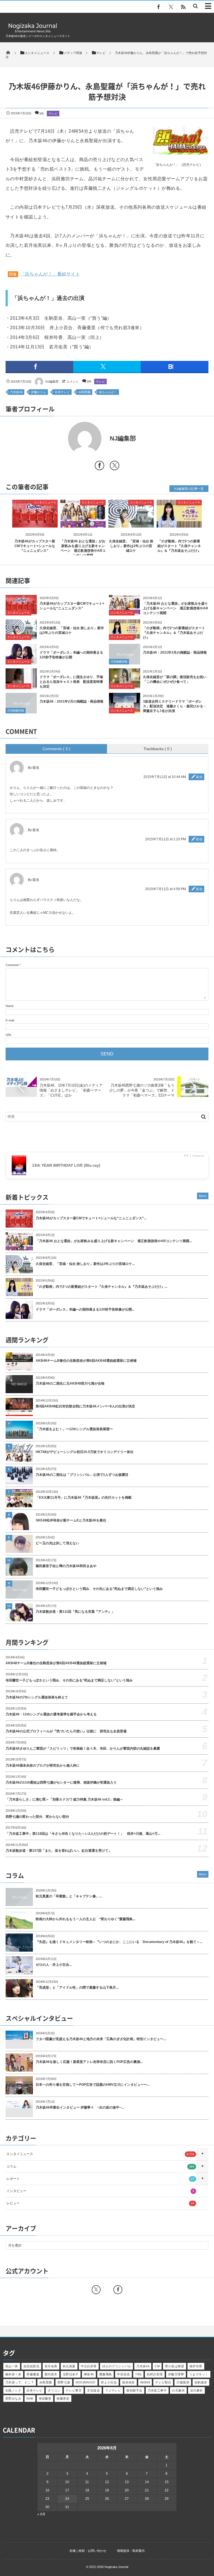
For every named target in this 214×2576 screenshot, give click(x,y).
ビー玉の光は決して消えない (57, 1543)
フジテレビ (113, 2390)
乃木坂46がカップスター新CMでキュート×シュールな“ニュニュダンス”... (91, 1218)
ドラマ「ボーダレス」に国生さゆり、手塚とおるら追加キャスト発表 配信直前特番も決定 (71, 682)
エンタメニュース (45, 502)
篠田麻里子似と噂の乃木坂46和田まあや (66, 1566)
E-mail (10, 1020)
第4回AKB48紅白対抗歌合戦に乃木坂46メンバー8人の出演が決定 (85, 1406)
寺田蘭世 (45, 2398)
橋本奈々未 (13, 2374)
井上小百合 (109, 2382)
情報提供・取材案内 (131, 2551)
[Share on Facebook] (159, 7)
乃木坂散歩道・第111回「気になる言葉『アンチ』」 (75, 1612)
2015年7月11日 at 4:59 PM (166, 889)
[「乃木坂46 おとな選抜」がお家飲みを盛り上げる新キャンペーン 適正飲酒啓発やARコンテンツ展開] (83, 523)
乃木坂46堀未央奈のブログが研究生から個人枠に (43, 1765)
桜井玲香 (196, 2366)
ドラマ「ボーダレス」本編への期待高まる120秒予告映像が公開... (85, 1309)
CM (157, 2366)
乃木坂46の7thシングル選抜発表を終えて (37, 1697)
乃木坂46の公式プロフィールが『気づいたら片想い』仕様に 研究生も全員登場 (66, 1731)
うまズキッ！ (199, 2374)
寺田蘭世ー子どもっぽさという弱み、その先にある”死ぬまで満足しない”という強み (99, 1589)
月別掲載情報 (119, 662)
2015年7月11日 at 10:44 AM (165, 777)
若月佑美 (51, 2366)
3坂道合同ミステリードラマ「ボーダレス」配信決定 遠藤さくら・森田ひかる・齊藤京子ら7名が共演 (175, 706)
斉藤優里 (33, 2374)
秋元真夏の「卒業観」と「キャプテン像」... (69, 1896)
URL (9, 1035)
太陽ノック (13, 2390)
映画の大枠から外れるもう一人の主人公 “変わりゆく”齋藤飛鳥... (85, 1919)
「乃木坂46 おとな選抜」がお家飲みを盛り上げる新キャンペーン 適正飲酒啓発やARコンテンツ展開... (114, 1241)
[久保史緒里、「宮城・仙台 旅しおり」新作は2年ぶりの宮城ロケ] (131, 523)
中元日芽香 (89, 2366)
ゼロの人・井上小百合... (54, 1965)
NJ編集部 (52, 381)
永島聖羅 (84, 392)
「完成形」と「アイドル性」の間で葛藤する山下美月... (77, 1988)
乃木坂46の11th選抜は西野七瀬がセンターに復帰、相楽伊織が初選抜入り (61, 1782)
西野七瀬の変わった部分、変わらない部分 (37, 1817)
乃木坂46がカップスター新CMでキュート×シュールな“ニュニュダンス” (35, 546)
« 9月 (41, 2514)
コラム (100, 2166)
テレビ (53, 114)
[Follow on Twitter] (171, 7)
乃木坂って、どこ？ (20, 2382)
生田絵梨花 (31, 2366)
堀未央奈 (128, 2382)
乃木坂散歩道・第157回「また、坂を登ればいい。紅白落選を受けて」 (59, 1851)
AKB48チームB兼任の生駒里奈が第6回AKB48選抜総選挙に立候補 (86, 1361)
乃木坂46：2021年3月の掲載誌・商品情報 (175, 652)
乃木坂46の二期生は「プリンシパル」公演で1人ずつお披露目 (82, 1475)
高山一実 (12, 2366)
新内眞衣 (51, 2374)
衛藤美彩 (63, 2398)
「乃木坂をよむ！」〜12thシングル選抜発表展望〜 (74, 1429)
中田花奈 (123, 2374)
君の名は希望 (175, 2366)
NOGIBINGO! (86, 2382)
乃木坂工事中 (157, 2390)
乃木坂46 (16, 392)
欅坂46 (89, 2374)
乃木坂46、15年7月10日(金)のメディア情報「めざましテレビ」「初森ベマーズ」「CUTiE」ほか (71, 1090)
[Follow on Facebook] (118, 2290)
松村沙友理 (155, 2374)
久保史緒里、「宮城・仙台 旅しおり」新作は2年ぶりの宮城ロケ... (85, 1264)
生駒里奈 (201, 2382)
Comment (12, 965)
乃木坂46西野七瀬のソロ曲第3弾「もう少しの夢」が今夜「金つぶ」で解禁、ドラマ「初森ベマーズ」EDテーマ (142, 1090)
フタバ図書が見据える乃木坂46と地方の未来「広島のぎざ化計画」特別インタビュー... (101, 2039)
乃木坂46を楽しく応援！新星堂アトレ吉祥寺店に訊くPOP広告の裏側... (89, 2062)
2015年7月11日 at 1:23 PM (166, 839)
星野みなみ (13, 2398)
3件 (42, 114)
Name (10, 1006)
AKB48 (145, 2382)
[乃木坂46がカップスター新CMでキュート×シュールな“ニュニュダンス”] (35, 523)
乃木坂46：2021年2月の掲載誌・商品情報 (71, 701)
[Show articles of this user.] (56, 439)
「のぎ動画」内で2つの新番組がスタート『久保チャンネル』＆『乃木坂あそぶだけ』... (101, 1287)
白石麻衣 (178, 2390)
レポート (100, 2179)
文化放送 (93, 2390)
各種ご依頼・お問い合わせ (88, 2551)
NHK (30, 2398)
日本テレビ (62, 392)
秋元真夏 (69, 2366)
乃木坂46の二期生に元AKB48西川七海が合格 (70, 1383)
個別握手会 (134, 2390)
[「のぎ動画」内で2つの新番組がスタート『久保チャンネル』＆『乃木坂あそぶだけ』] (179, 523)
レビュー (100, 2203)
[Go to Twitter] (115, 467)
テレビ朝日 (163, 2382)
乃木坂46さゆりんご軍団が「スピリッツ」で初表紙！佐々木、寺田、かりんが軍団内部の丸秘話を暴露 (83, 1748)
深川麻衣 (196, 2390)
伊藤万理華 (176, 2374)
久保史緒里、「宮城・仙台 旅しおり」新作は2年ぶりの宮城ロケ (131, 546)
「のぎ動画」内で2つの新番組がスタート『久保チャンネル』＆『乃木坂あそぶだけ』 (179, 546)
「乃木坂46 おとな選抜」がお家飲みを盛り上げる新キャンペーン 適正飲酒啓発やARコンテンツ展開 (176, 608)
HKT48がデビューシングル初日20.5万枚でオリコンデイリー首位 (85, 1452)
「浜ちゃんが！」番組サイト (50, 274)
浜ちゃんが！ (108, 392)
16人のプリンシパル (116, 2366)
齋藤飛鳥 (106, 2374)
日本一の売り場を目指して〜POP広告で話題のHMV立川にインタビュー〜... (93, 2085)
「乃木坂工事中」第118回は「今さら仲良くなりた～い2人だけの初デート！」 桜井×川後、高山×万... (83, 1834)
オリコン (54, 2390)
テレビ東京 (74, 2390)
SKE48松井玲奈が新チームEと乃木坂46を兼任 (71, 1520)
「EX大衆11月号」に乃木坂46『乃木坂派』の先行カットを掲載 (84, 1498)
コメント (72, 381)
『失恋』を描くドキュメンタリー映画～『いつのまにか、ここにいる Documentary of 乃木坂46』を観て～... (119, 1942)
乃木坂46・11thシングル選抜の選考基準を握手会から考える (51, 1714)
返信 (199, 777)
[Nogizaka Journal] (33, 32)
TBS (138, 2374)
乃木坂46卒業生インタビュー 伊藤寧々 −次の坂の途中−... (80, 2107)
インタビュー (100, 2191)
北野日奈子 (71, 2374)
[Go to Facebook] (99, 467)
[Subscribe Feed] (183, 7)
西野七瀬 (64, 2382)
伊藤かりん (39, 392)
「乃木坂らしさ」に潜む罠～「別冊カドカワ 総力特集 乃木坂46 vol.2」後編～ (64, 1799)
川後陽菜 (183, 2382)
